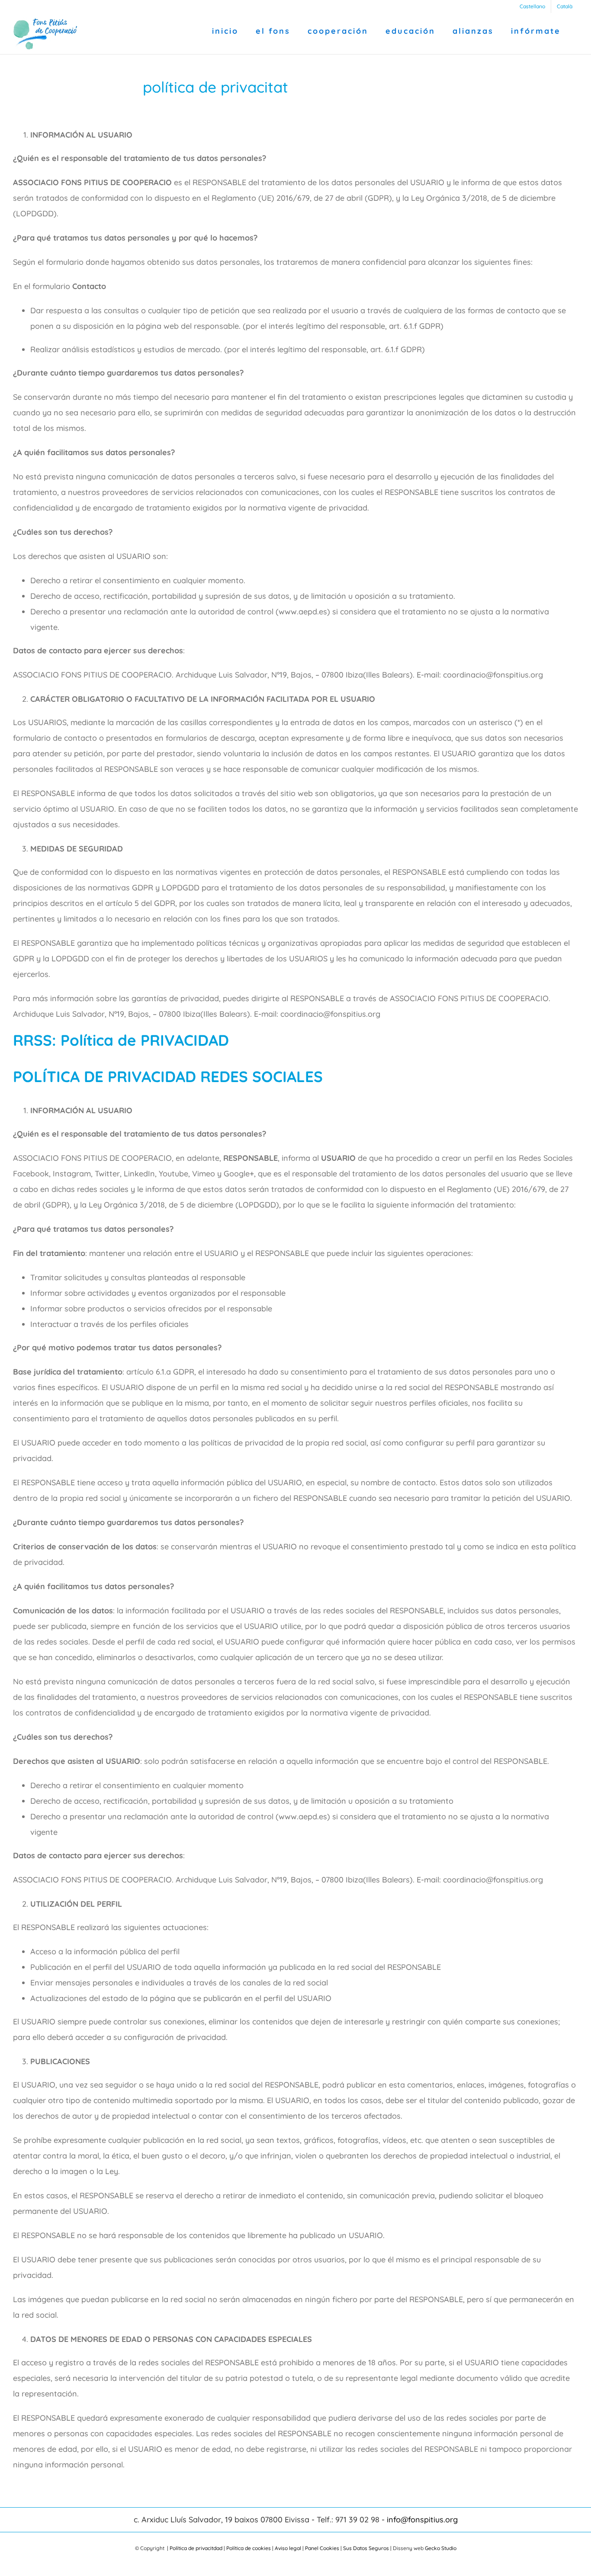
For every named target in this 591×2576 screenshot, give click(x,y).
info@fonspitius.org (422, 2520)
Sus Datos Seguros (366, 2548)
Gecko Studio (441, 2548)
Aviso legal (288, 2548)
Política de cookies (249, 2548)
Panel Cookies (322, 2548)
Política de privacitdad (196, 2548)
